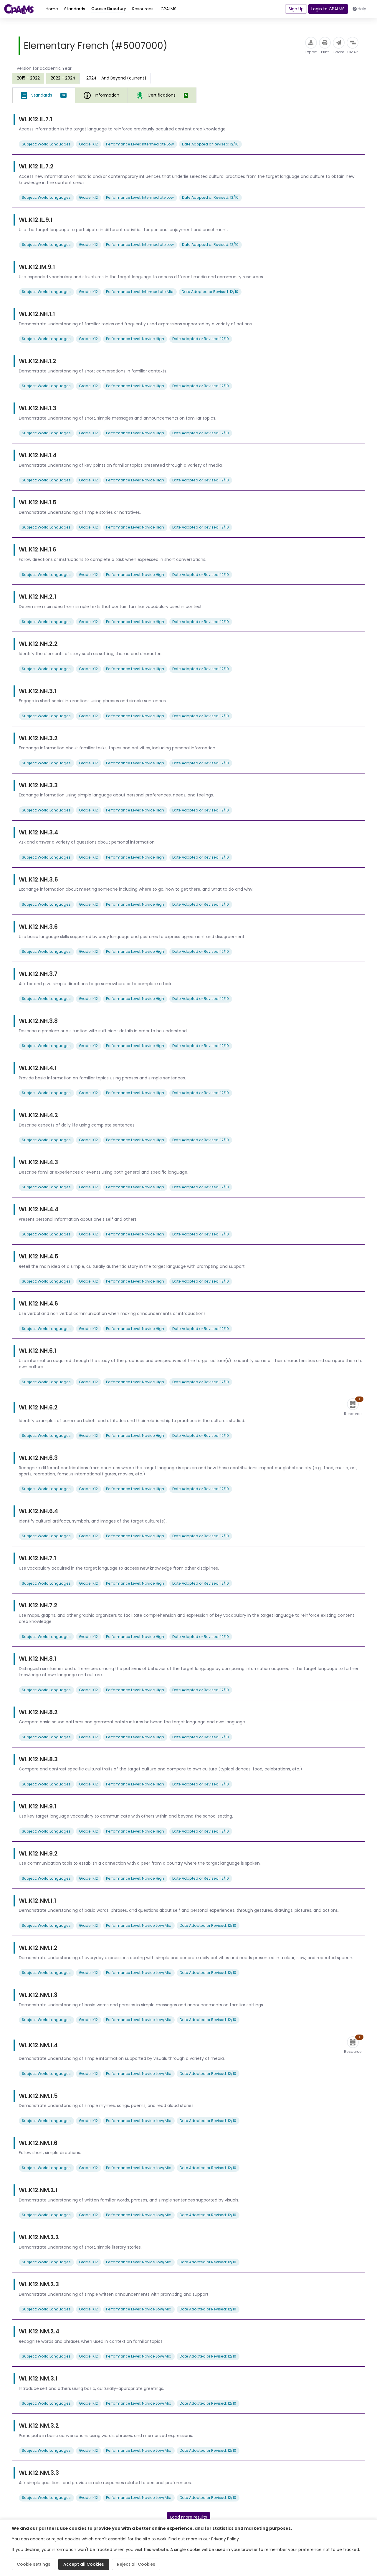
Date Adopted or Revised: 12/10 (210, 144)
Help (362, 9)
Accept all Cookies (84, 2564)
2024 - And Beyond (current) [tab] (116, 78)
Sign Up (296, 9)
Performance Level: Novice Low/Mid (139, 1925)
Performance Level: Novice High (135, 339)
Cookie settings (34, 2564)
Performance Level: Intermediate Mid (140, 292)
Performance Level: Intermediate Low (140, 144)
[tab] (44, 95)
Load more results (189, 2517)
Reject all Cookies (136, 2564)
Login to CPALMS (328, 9)
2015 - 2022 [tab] (28, 78)
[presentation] (28, 78)
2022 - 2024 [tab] (63, 78)
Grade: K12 (88, 144)
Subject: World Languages (46, 144)
